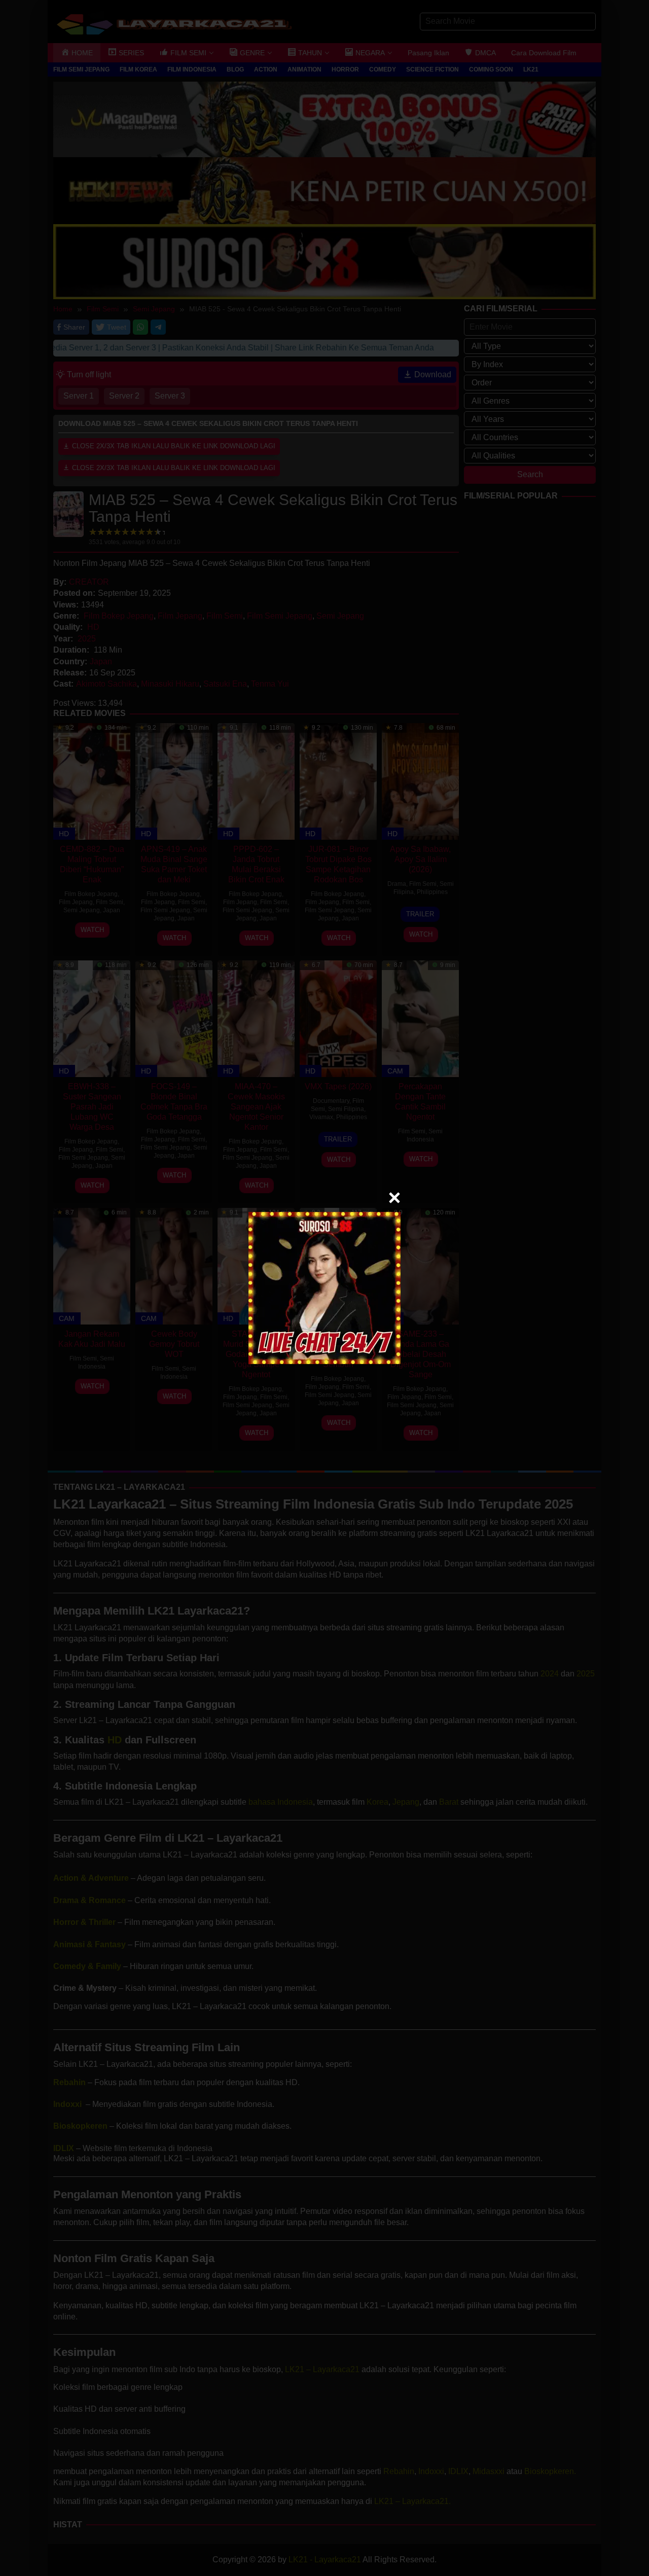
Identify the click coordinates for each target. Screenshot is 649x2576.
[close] (394, 1198)
